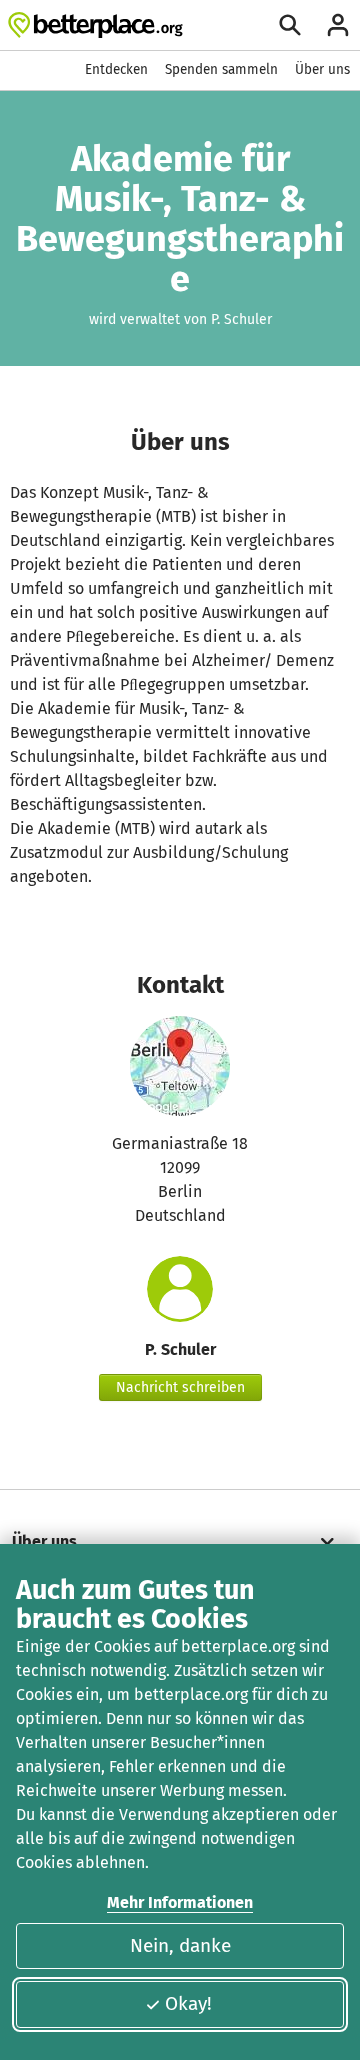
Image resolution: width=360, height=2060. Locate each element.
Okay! (188, 2003)
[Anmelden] (338, 25)
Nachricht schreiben (180, 1387)
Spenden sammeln (221, 69)
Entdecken (116, 69)
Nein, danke (180, 1945)
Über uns (322, 69)
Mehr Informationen (180, 1902)
